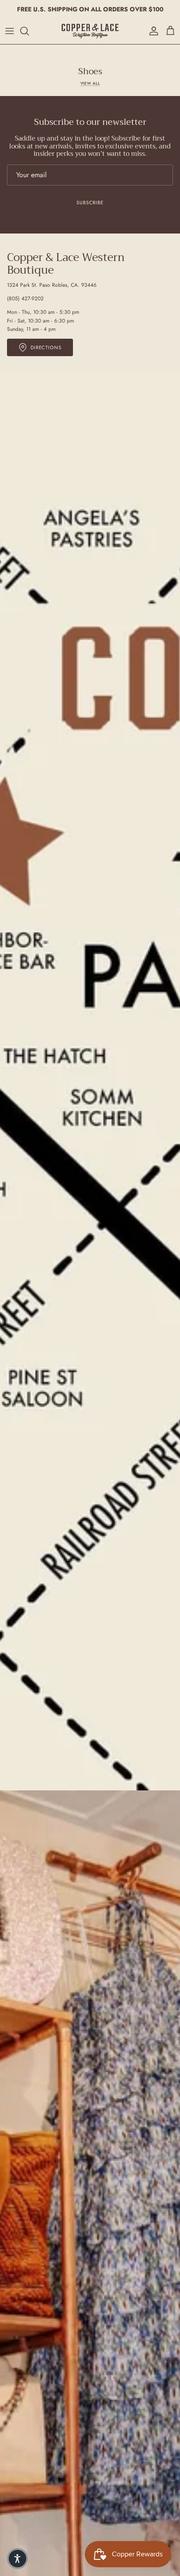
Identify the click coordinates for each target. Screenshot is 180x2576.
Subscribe (90, 203)
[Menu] (10, 31)
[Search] (29, 31)
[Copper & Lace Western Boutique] (90, 31)
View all (90, 83)
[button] (17, 2559)
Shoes (90, 72)
